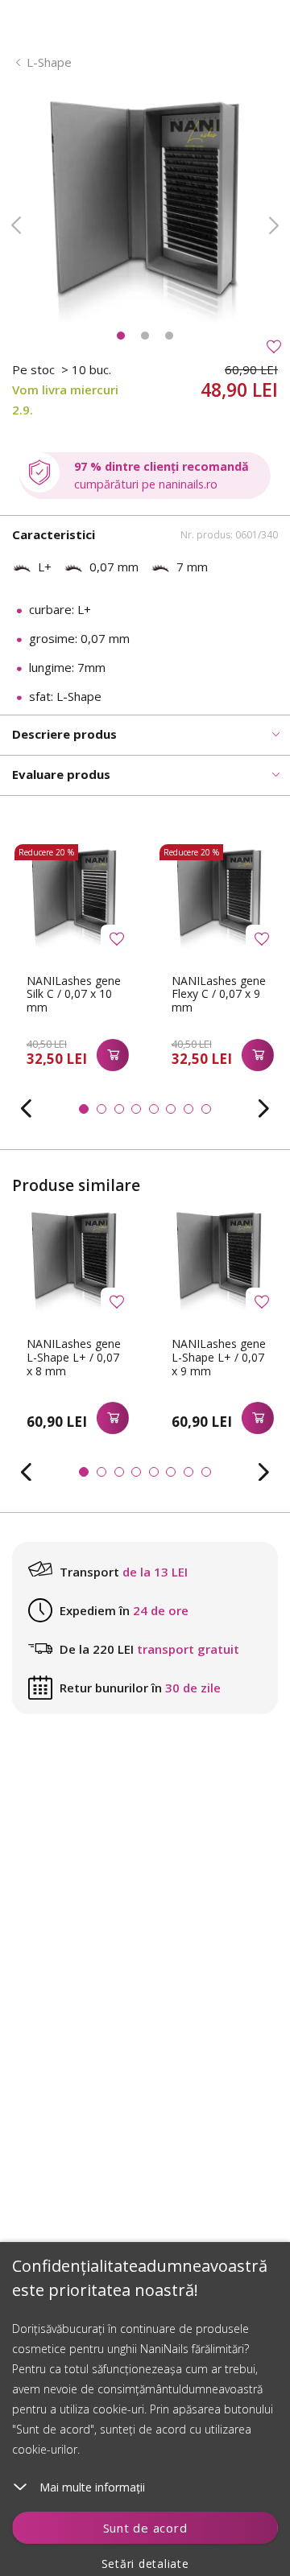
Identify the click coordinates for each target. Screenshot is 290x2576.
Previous (16, 225)
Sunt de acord (145, 2528)
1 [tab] (121, 336)
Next (274, 225)
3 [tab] (169, 336)
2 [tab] (145, 336)
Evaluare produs (61, 774)
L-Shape (49, 62)
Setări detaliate (145, 2564)
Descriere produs (64, 734)
